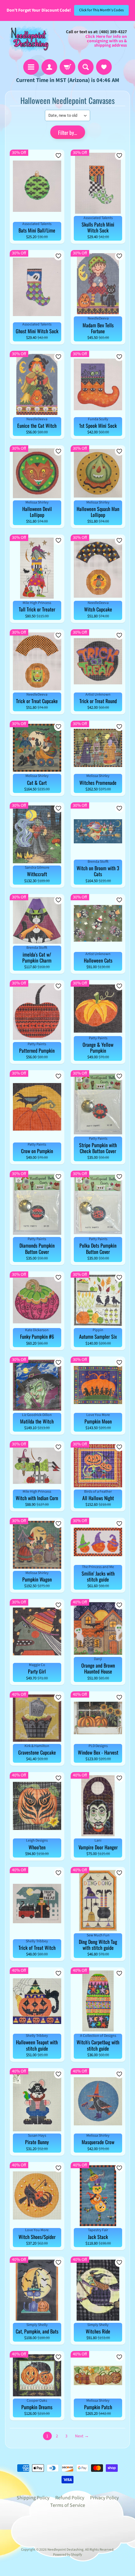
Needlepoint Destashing (65, 2550)
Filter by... (67, 133)
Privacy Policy (104, 2498)
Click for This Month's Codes (101, 10)
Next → (82, 2436)
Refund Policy (70, 2498)
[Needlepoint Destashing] (29, 39)
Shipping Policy (33, 2498)
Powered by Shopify (67, 2555)
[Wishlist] (104, 67)
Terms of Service (68, 2505)
